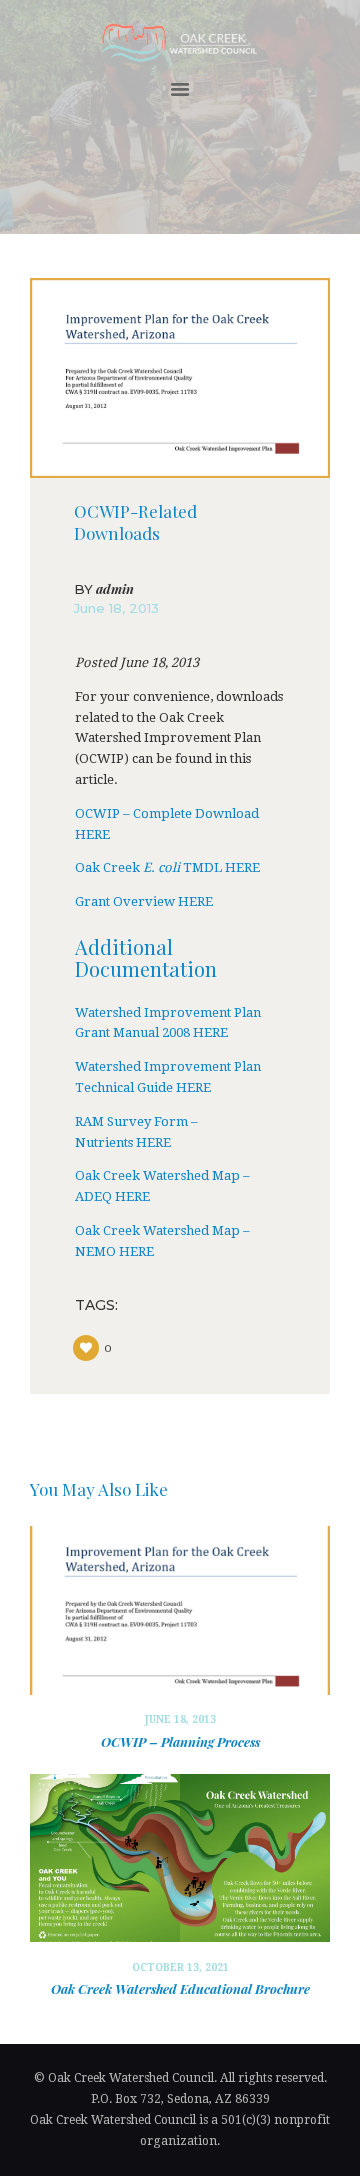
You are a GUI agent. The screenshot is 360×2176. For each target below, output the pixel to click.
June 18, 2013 (116, 608)
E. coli (161, 867)
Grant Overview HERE (144, 901)
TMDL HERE (220, 867)
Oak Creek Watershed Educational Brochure (180, 1988)
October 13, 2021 (180, 1967)
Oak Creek (109, 867)
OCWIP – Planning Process (180, 1741)
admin (104, 589)
